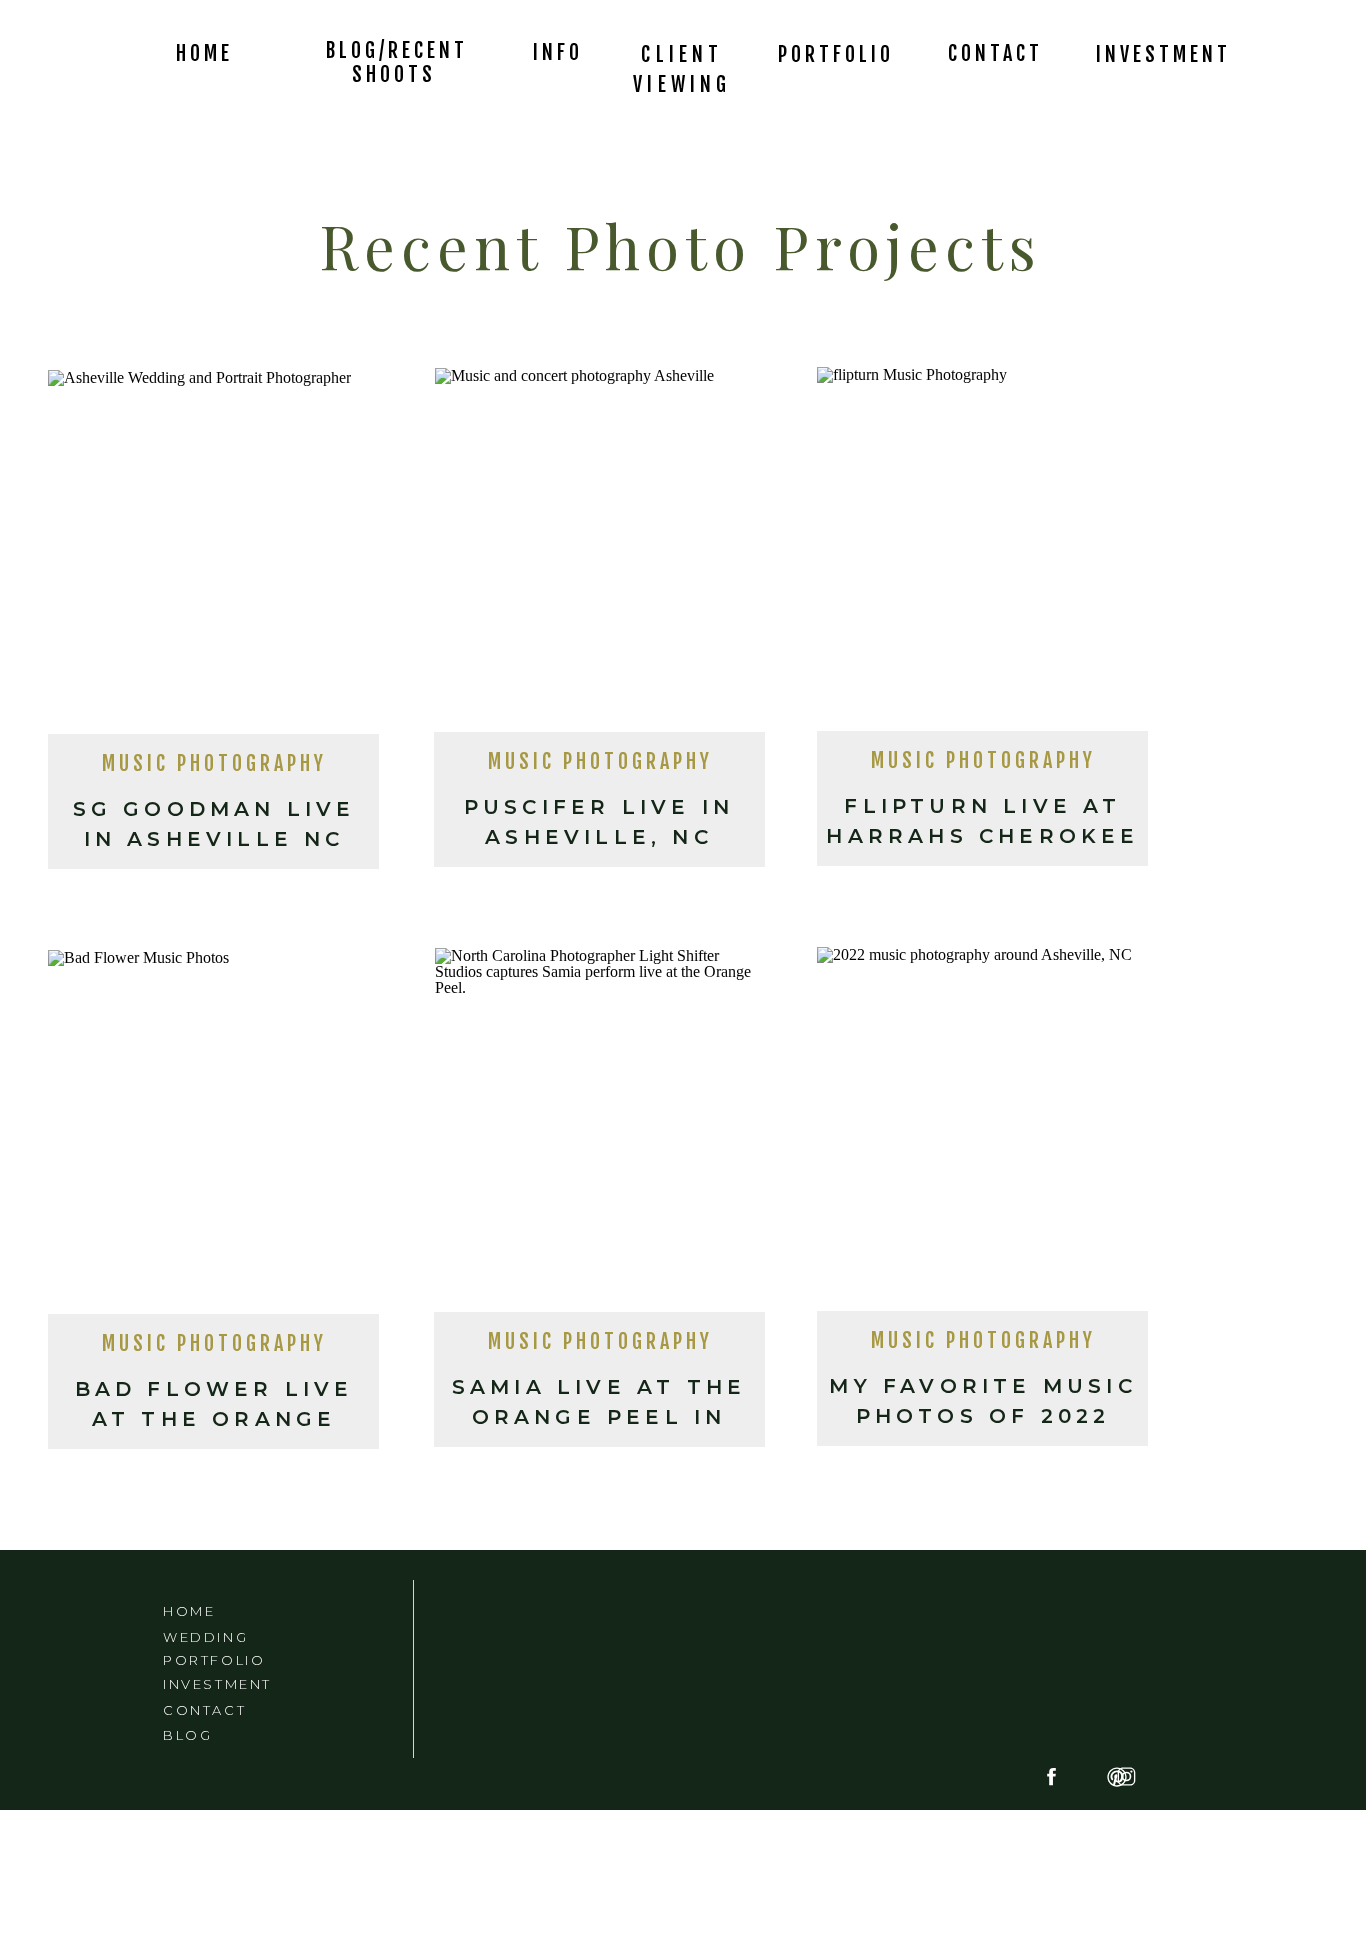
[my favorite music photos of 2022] (982, 1135)
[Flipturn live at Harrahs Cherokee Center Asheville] (982, 555)
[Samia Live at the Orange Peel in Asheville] (600, 1136)
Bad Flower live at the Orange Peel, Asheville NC (214, 1419)
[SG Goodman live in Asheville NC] (213, 558)
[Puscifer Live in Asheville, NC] (600, 556)
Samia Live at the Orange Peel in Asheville (599, 1417)
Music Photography (214, 763)
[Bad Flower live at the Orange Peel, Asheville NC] (213, 1138)
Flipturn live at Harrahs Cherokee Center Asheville (982, 836)
